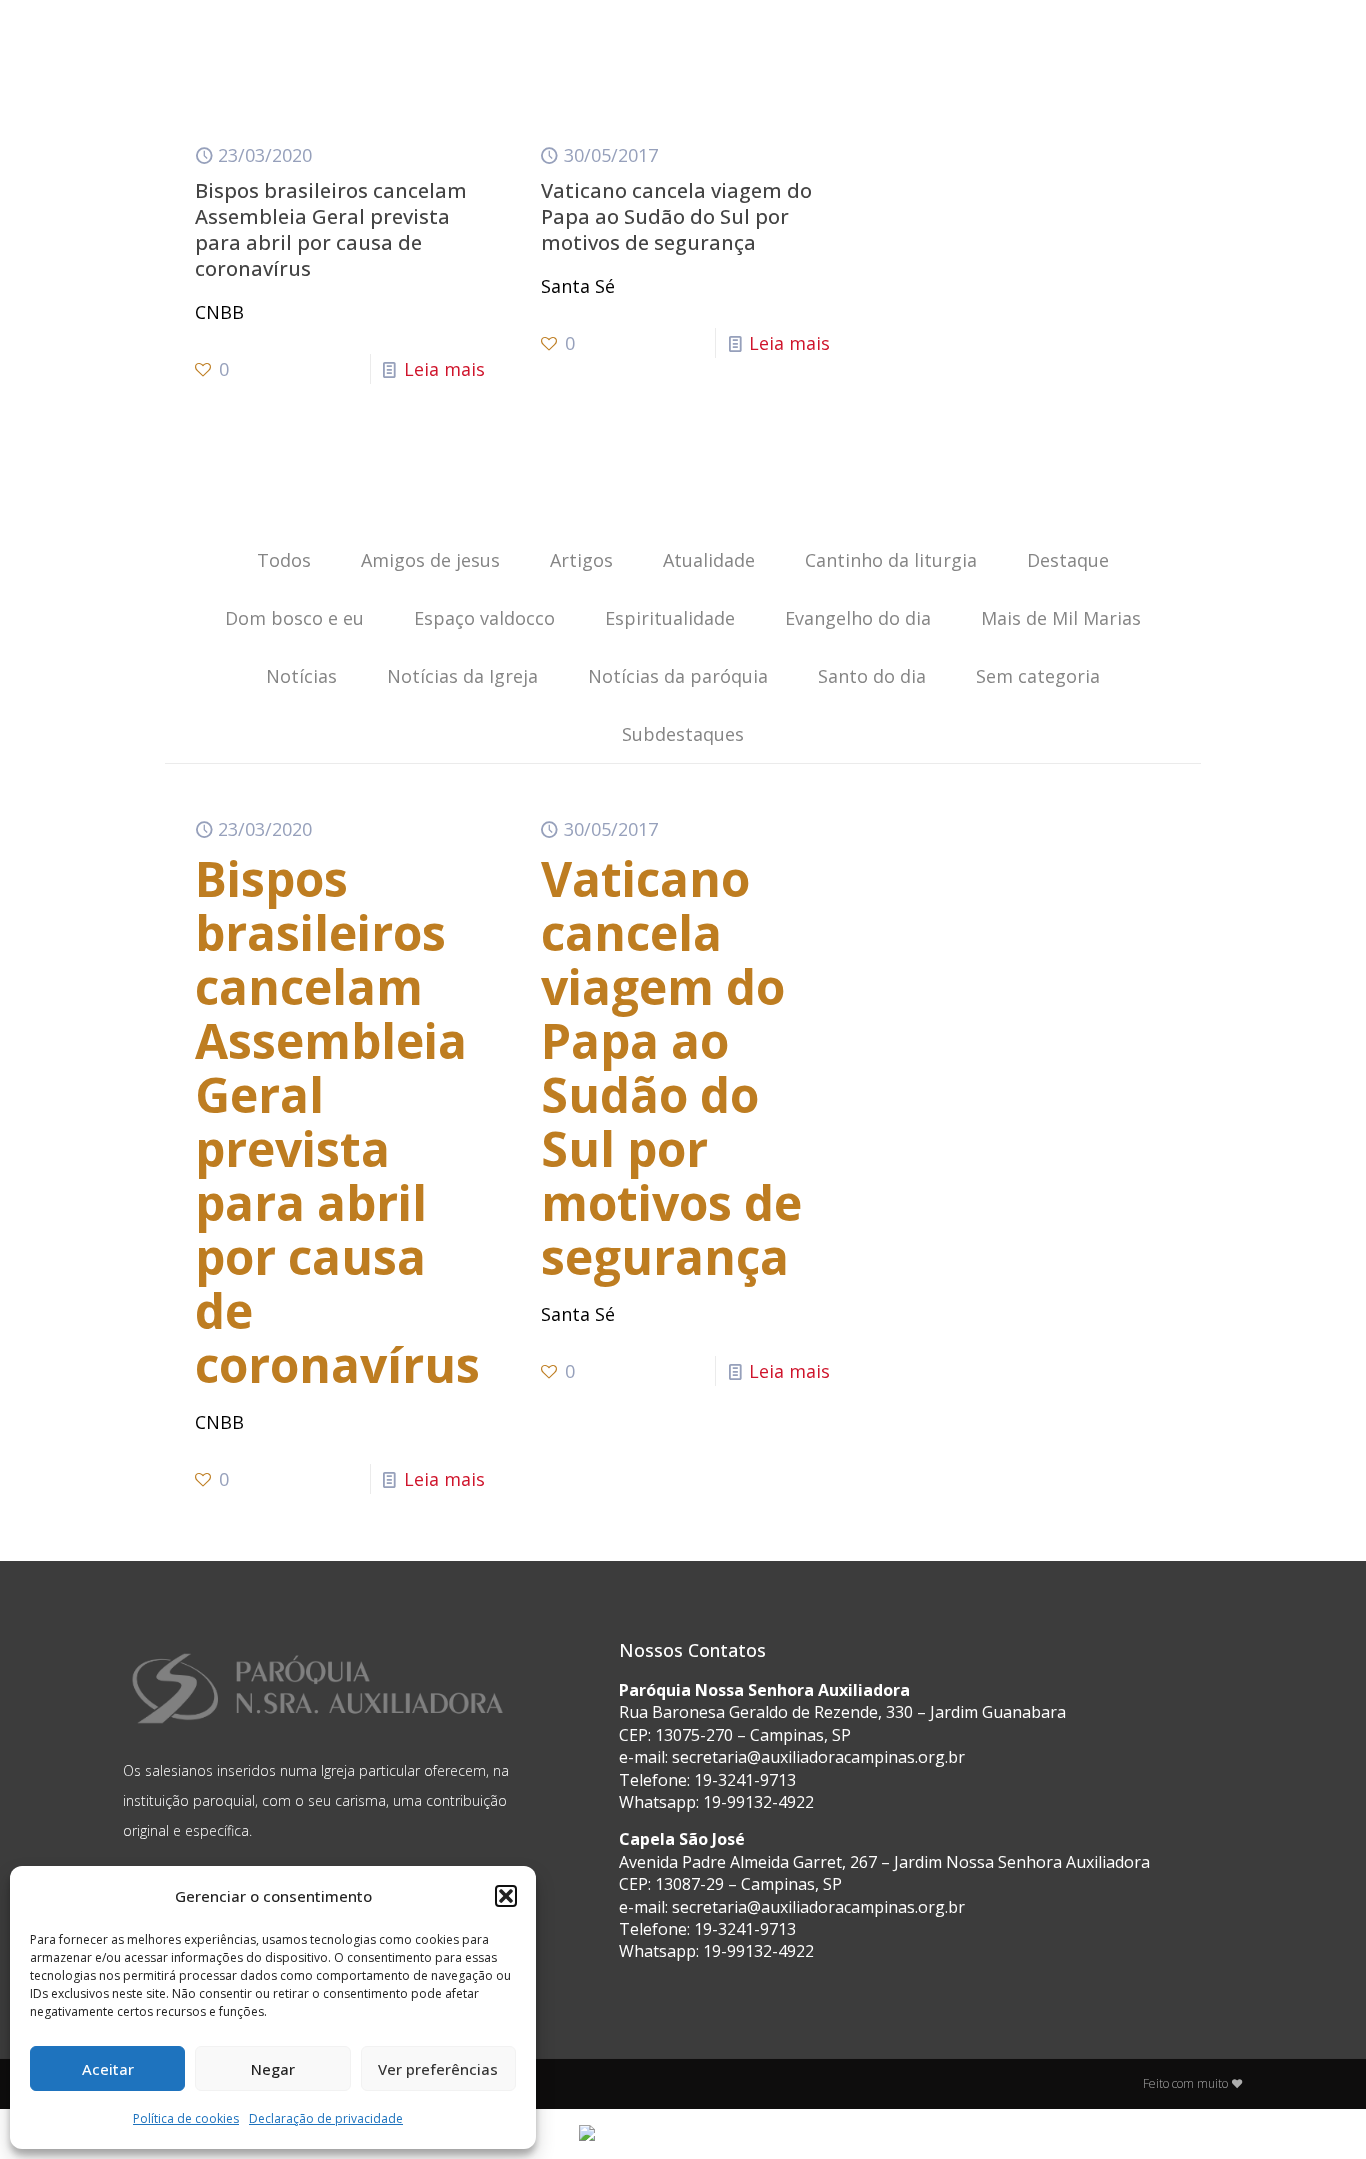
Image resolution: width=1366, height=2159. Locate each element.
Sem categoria (1038, 676)
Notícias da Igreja (462, 676)
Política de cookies (186, 2118)
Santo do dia (872, 676)
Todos (284, 560)
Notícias (301, 676)
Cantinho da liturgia (891, 560)
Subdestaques (683, 734)
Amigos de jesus (430, 560)
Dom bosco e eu (294, 618)
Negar (273, 2069)
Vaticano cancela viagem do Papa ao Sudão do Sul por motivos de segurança (676, 216)
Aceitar (108, 2069)
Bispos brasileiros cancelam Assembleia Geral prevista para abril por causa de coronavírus (331, 229)
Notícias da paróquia (678, 676)
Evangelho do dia (858, 618)
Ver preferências (438, 2069)
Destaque (1068, 560)
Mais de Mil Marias (1061, 618)
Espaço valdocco (484, 618)
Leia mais (444, 369)
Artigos (581, 560)
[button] (506, 1896)
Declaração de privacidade (326, 2118)
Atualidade (709, 560)
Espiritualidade (670, 618)
